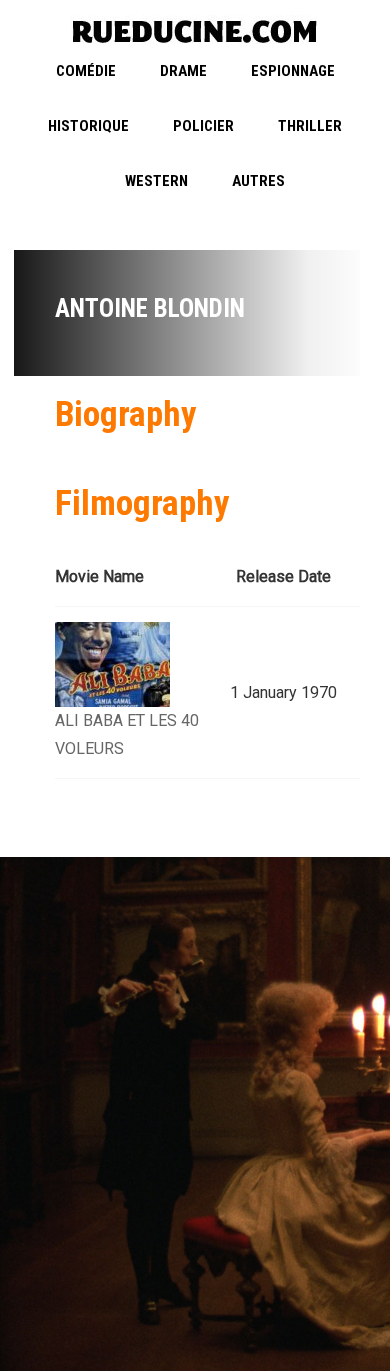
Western (156, 181)
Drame (183, 71)
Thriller (310, 126)
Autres (258, 181)
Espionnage (293, 71)
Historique (88, 126)
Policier (203, 126)
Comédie (86, 71)
